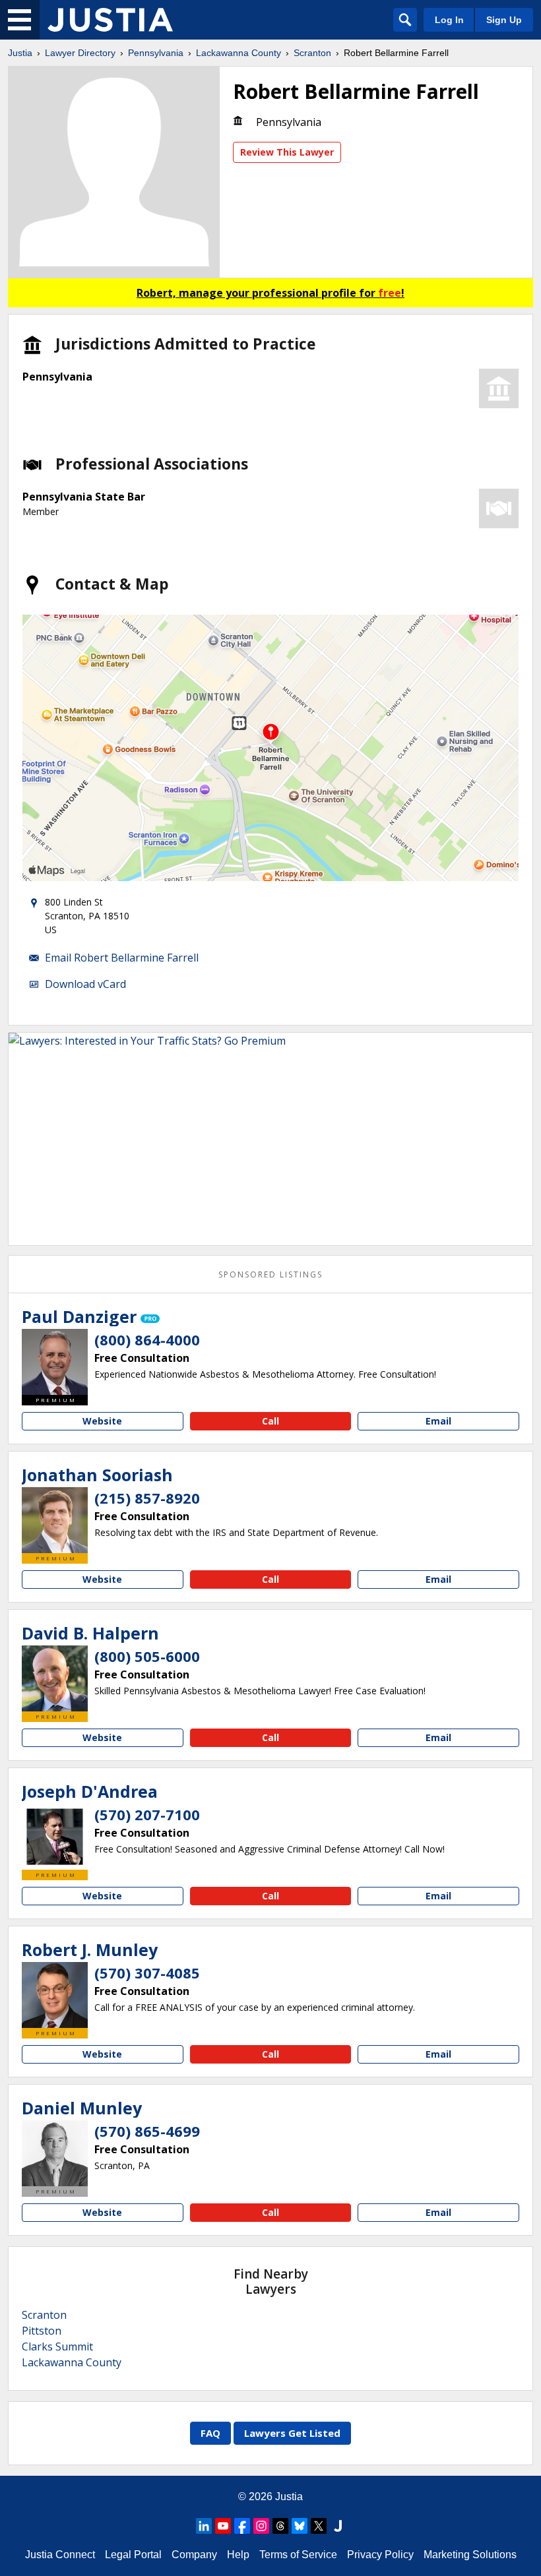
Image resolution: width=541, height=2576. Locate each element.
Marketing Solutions (470, 2555)
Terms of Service (298, 2555)
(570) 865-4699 (147, 2131)
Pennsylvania (156, 53)
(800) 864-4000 (147, 1339)
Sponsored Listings (270, 1274)
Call (270, 1421)
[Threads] (280, 2526)
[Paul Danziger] (55, 1362)
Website (102, 1421)
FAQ (210, 2433)
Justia (20, 53)
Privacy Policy (380, 2555)
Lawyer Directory (80, 53)
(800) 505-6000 (147, 1656)
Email (438, 1421)
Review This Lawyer (287, 152)
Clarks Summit (57, 2346)
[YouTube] (223, 2526)
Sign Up (504, 20)
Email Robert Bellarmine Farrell (122, 958)
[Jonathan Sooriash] (55, 1520)
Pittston (42, 2331)
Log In (449, 20)
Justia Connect (60, 2555)
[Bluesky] (300, 2526)
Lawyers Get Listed (292, 2433)
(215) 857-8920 (147, 1498)
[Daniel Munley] (55, 2153)
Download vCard (85, 984)
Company (194, 2555)
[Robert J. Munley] (55, 1995)
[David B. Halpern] (55, 1678)
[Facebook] (242, 2526)
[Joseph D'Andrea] (55, 1837)
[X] (319, 2526)
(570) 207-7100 (147, 1814)
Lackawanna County (239, 53)
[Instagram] (261, 2526)
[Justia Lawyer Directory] (110, 20)
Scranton (312, 53)
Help (238, 2555)
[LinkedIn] (204, 2526)
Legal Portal (133, 2555)
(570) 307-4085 (147, 1973)
